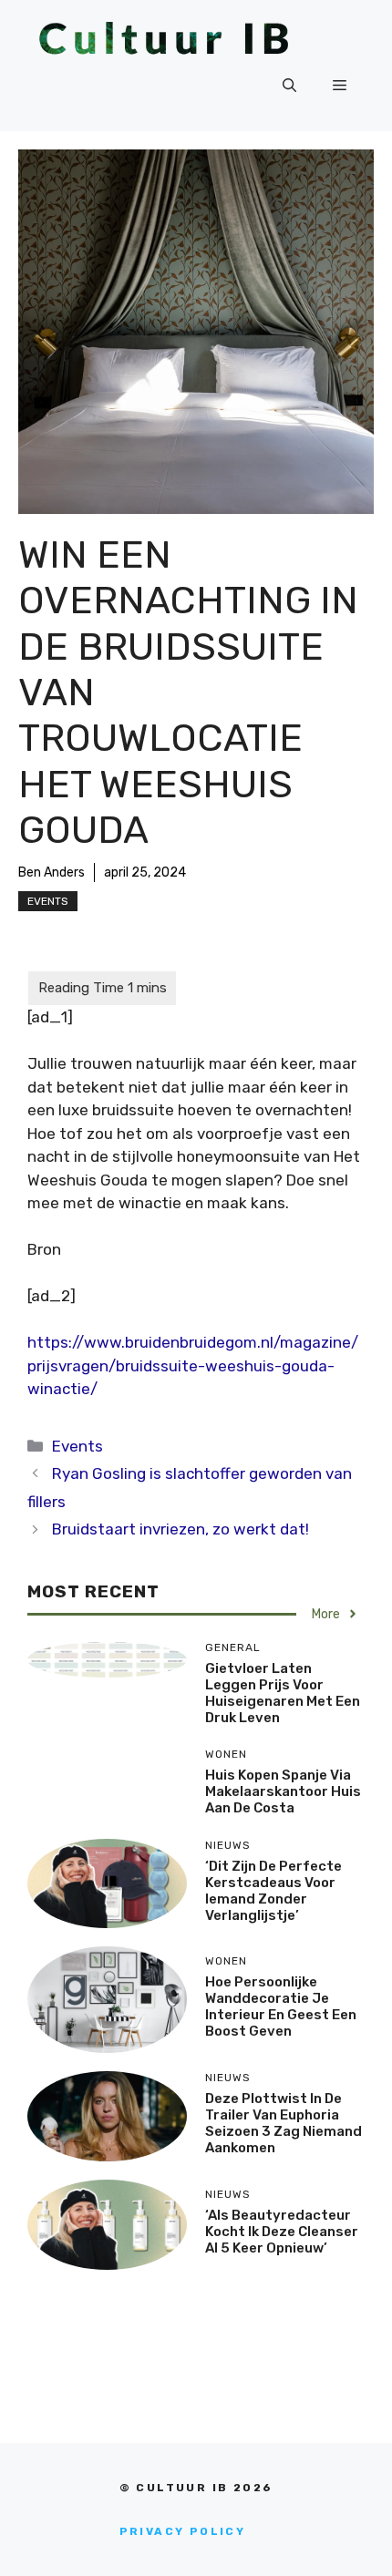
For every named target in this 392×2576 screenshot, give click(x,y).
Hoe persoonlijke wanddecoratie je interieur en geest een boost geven (281, 2006)
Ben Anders (52, 872)
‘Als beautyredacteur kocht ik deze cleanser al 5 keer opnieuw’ (282, 2232)
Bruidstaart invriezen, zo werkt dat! (181, 1529)
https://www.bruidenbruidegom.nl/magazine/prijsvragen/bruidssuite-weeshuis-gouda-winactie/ (193, 1365)
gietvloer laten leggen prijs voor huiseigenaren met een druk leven (283, 1693)
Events (48, 901)
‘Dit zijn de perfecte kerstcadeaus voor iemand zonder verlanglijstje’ (273, 1891)
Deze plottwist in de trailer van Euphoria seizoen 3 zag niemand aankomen (284, 2123)
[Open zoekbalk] (289, 86)
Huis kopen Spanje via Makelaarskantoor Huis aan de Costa (283, 1791)
